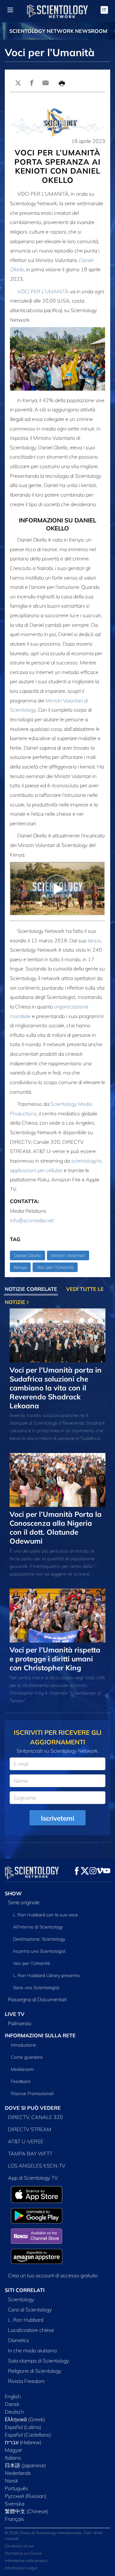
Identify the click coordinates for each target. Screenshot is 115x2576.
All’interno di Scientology (38, 1927)
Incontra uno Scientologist (39, 1951)
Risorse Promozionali (32, 2093)
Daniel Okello (27, 1255)
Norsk (11, 2481)
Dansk (12, 2404)
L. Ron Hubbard (26, 2320)
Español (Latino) (23, 2427)
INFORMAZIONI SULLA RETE (40, 2035)
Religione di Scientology (35, 2371)
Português (16, 2488)
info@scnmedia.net (32, 1220)
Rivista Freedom (26, 2381)
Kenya (20, 1267)
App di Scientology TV (33, 2178)
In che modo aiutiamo (32, 2350)
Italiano (13, 2458)
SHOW (13, 1893)
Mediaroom (22, 2069)
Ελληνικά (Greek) (25, 2419)
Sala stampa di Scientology (38, 2361)
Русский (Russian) (26, 2496)
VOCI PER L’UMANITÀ (43, 291)
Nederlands (18, 2473)
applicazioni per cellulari (36, 1170)
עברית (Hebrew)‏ (23, 2442)
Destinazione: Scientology (39, 1939)
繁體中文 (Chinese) (27, 2511)
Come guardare (27, 2057)
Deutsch (14, 2412)
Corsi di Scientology (30, 2310)
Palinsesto (20, 2023)
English (13, 2396)
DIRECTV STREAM (30, 2129)
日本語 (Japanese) (25, 2465)
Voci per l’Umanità (55, 1267)
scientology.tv (86, 1161)
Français (14, 2519)
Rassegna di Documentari (37, 1999)
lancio (94, 940)
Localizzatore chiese (31, 2330)
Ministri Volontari (68, 1255)
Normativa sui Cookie (23, 2553)
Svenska (15, 2504)
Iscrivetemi (57, 1818)
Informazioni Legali (21, 2568)
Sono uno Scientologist (36, 1988)
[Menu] (10, 10)
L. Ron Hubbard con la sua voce (46, 1915)
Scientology (21, 2299)
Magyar (13, 2450)
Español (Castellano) (28, 2435)
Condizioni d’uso (19, 2546)
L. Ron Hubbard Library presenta (46, 1975)
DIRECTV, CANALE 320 (35, 2117)
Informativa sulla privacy (26, 2561)
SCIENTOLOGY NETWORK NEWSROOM (58, 31)
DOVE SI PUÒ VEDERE (33, 2108)
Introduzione (23, 2045)
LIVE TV (15, 2014)
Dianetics (19, 2340)
